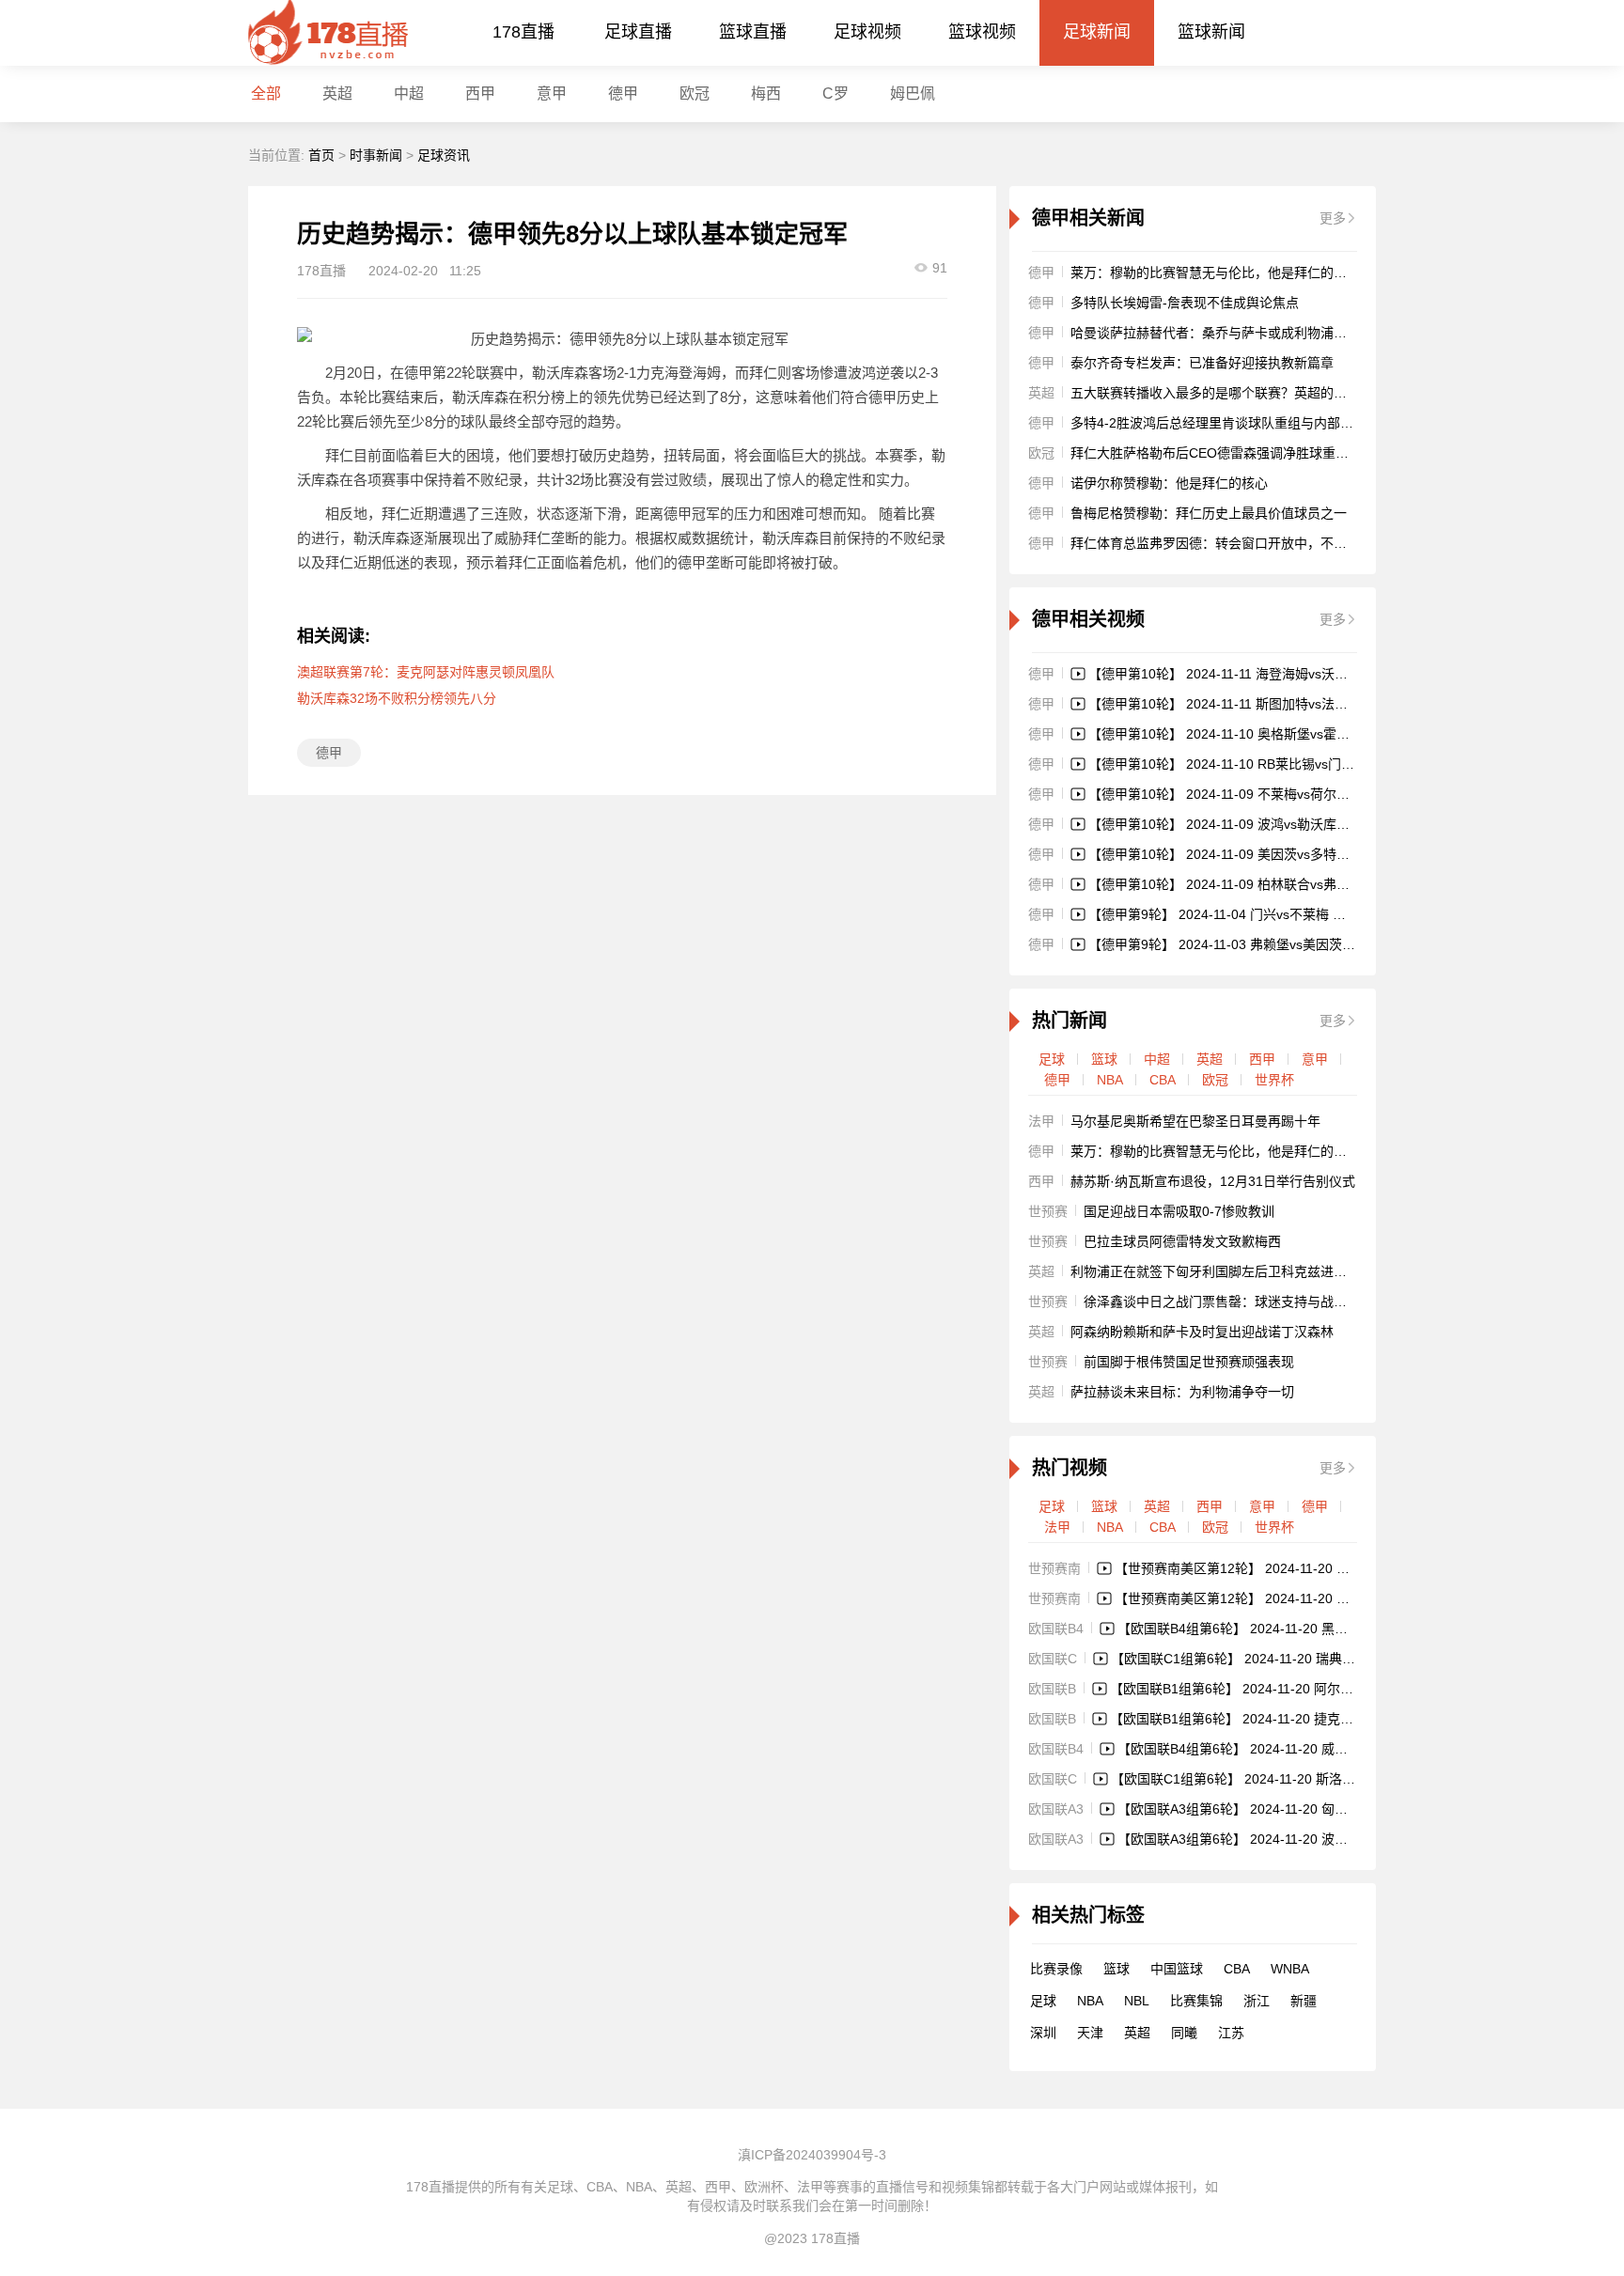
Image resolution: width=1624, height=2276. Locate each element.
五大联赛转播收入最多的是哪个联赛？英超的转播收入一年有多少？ (1268, 393)
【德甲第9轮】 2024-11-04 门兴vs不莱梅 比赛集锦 (1237, 914)
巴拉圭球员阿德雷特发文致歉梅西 (1182, 1241)
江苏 (1231, 2033)
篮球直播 (753, 32)
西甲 (480, 94)
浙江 (1257, 2001)
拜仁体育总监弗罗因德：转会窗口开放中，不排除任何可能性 (1248, 543)
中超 (409, 94)
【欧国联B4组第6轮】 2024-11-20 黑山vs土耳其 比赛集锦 (1287, 1629)
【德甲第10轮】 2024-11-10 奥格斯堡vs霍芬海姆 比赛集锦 (1260, 734)
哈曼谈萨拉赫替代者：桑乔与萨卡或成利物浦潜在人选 (1228, 333)
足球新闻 (1097, 32)
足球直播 (638, 32)
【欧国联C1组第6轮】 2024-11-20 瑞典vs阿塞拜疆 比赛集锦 (1288, 1659)
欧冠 (695, 94)
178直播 (523, 32)
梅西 (766, 94)
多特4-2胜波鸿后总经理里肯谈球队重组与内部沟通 (1218, 423)
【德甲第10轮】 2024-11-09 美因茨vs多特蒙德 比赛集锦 (1254, 854)
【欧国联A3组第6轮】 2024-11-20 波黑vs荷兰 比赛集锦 (1280, 1839)
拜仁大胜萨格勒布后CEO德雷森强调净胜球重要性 (1216, 453)
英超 (1210, 1059)
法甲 (1057, 1527)
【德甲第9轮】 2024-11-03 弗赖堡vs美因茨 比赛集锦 (1243, 944)
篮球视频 (982, 32)
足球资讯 (444, 155)
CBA (1163, 1080)
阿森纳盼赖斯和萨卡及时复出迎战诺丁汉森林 (1202, 1332)
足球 (1052, 1059)
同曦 (1184, 2033)
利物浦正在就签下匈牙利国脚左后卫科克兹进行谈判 (1222, 1271)
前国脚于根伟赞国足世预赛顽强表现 (1189, 1362)
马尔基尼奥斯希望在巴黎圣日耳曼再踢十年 (1195, 1121)
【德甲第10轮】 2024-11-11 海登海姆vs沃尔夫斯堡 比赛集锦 (1266, 674)
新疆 (1304, 2001)
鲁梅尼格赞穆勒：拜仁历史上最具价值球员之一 (1209, 513)
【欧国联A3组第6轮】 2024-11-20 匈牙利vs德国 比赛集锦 (1287, 1809)
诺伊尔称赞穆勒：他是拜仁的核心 (1169, 483)
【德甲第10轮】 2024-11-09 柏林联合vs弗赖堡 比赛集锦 (1254, 884)
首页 (321, 155)
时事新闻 (376, 155)
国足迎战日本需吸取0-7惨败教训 (1179, 1211)
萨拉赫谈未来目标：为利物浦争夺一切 (1182, 1392)
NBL (1137, 2001)
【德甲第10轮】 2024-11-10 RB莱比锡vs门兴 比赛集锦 (1249, 764)
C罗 (835, 94)
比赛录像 (1056, 1969)
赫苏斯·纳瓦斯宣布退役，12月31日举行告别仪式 (1213, 1181)
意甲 (552, 94)
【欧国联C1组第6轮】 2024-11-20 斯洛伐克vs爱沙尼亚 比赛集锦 (1301, 1779)
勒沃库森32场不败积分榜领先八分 (397, 698)
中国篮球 (1177, 1969)
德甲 (623, 94)
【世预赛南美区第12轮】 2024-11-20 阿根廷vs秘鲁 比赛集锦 (1293, 1598)
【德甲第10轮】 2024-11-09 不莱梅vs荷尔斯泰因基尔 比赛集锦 (1273, 794)
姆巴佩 (913, 94)
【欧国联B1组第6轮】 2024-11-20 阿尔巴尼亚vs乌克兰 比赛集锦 (1299, 1689)
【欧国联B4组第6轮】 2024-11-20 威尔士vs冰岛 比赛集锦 (1287, 1749)
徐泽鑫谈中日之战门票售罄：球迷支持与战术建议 (1228, 1302)
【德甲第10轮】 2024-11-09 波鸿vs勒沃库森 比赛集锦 (1247, 824)
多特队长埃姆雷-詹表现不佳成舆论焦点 (1185, 303)
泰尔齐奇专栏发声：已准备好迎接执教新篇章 (1202, 363)
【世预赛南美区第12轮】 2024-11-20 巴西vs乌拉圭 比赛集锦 (1293, 1568)
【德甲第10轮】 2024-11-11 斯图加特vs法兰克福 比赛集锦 (1259, 704)
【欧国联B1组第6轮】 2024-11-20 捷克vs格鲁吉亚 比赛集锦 (1286, 1719)
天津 (1090, 2033)
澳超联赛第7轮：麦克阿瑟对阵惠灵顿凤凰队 (426, 672)
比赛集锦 (1196, 2001)
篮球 (1104, 1059)
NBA (1110, 1080)
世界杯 (1274, 1080)
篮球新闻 (1211, 32)
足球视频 (867, 32)
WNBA (1290, 1969)
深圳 (1043, 2033)
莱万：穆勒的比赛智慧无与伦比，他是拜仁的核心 (1215, 273)
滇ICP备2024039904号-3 (812, 2155)
